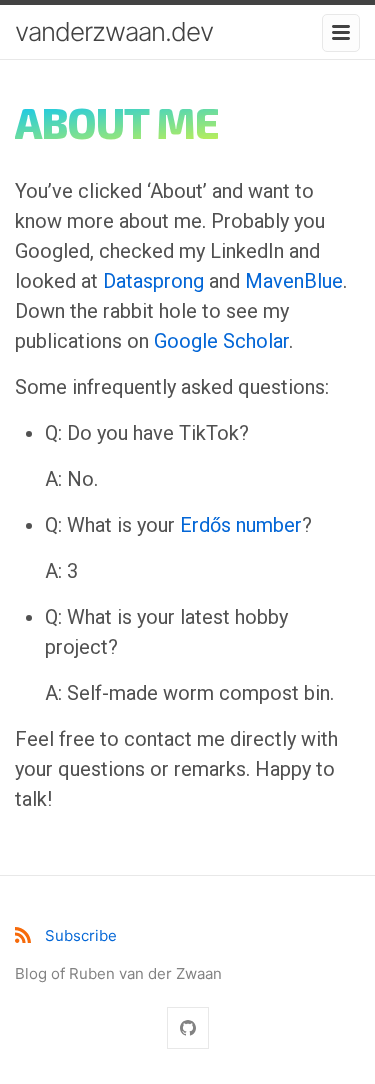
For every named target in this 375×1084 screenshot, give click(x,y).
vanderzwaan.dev (114, 31)
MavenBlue (294, 281)
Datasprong (153, 281)
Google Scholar (221, 341)
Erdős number (241, 525)
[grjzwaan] (188, 1028)
